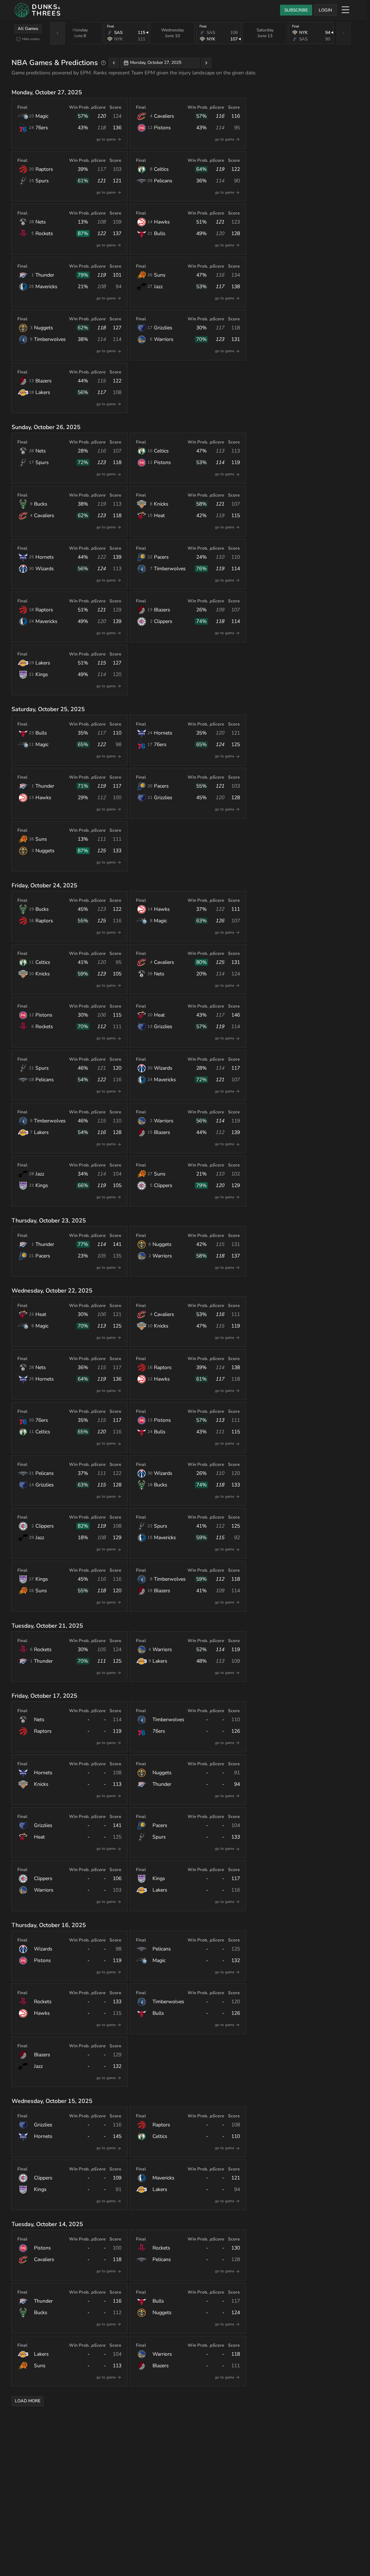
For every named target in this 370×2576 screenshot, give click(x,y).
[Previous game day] (114, 63)
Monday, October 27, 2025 (156, 62)
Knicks (161, 504)
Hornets (45, 557)
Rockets (44, 233)
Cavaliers (164, 116)
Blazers (44, 381)
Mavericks (46, 287)
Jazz (158, 287)
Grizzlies (163, 328)
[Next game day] (206, 63)
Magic (42, 116)
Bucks (41, 504)
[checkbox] (18, 39)
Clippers (163, 621)
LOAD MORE (28, 2401)
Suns (160, 275)
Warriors (164, 339)
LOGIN (325, 10)
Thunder (45, 275)
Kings (42, 674)
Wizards (45, 569)
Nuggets (44, 328)
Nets (41, 222)
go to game (106, 139)
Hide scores (31, 39)
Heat (159, 516)
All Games (28, 29)
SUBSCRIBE (296, 10)
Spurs (42, 181)
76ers (42, 128)
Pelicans (163, 181)
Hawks (162, 222)
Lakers (43, 392)
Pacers (161, 557)
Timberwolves (50, 339)
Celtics (161, 169)
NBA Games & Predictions (55, 63)
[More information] (103, 63)
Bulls (160, 233)
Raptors (44, 169)
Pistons (162, 128)
